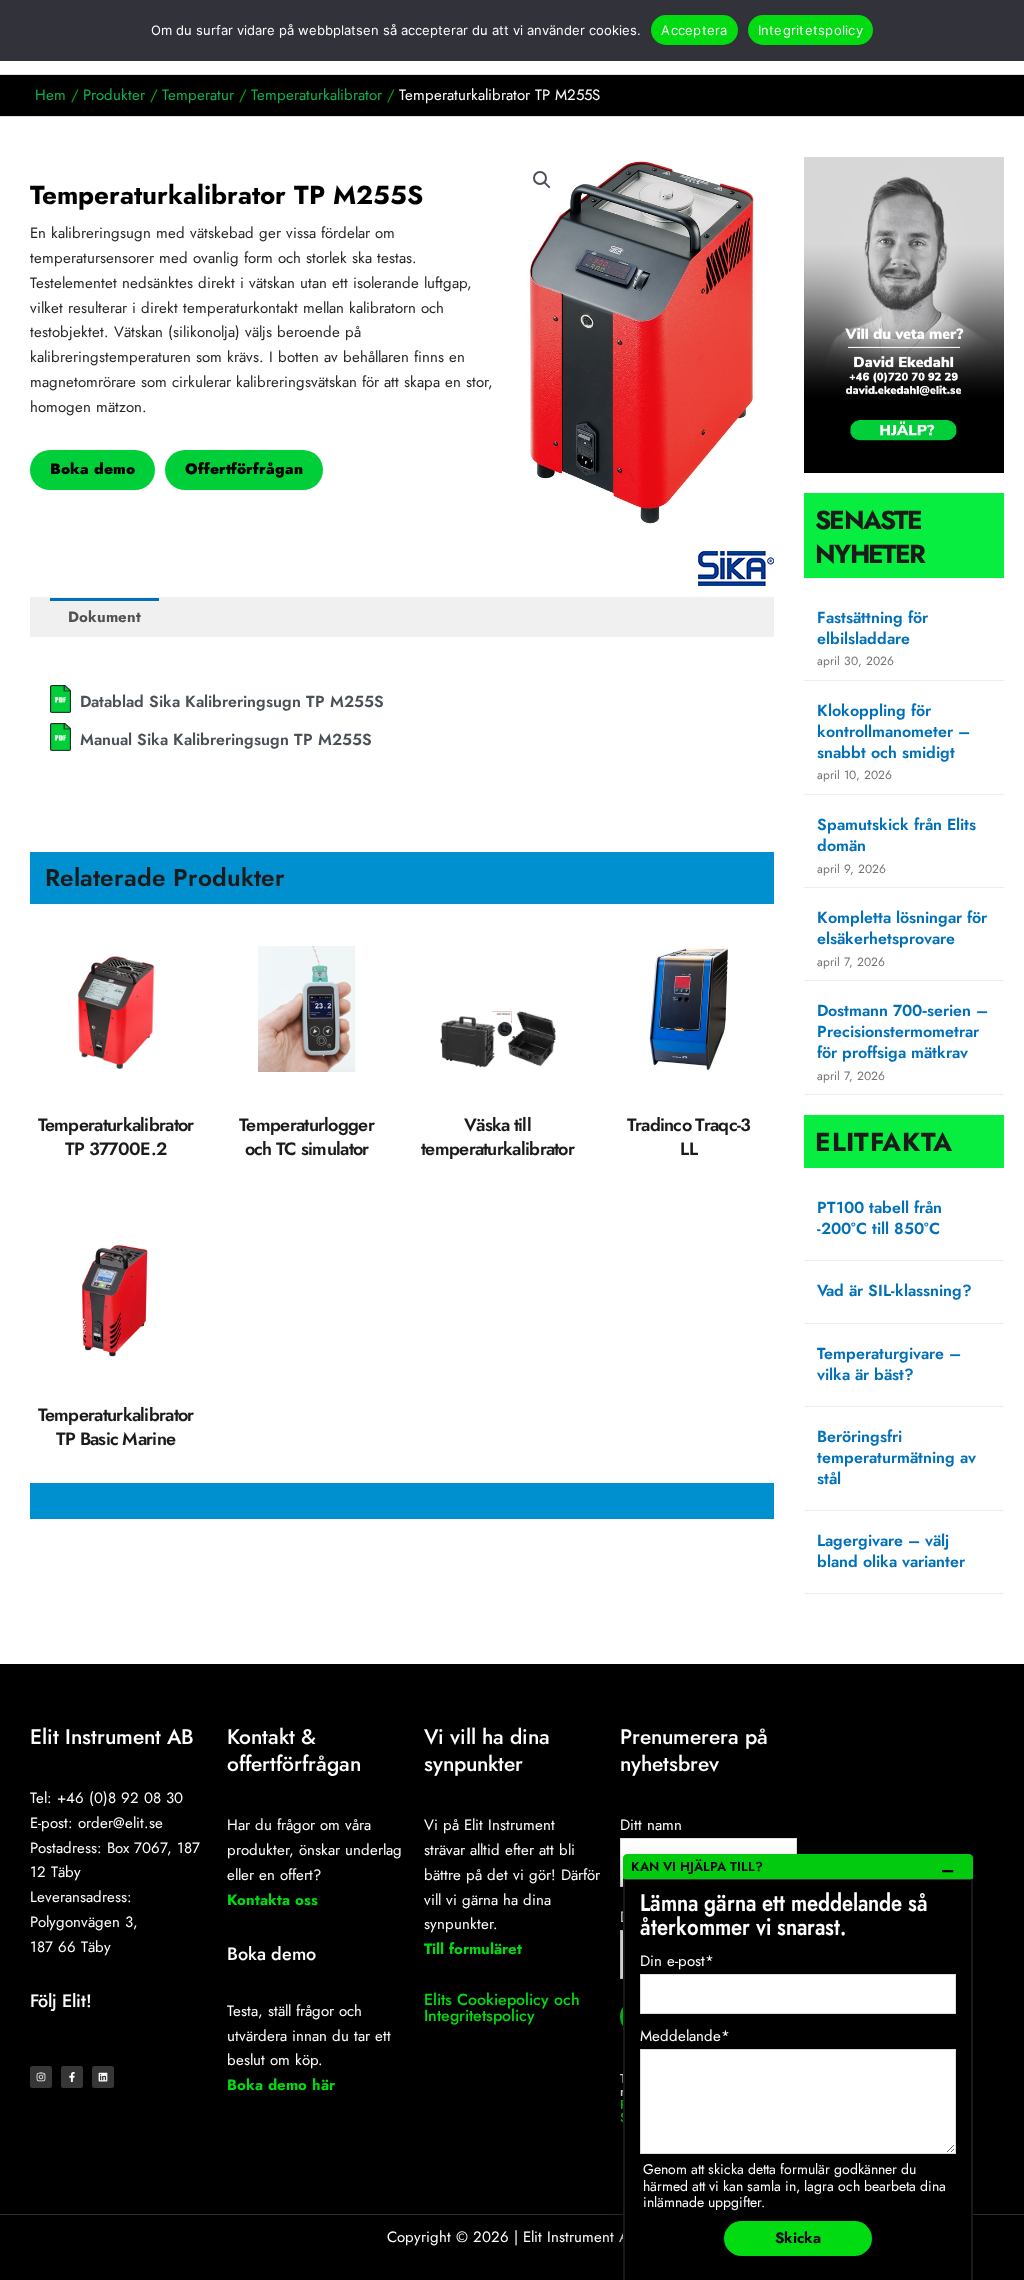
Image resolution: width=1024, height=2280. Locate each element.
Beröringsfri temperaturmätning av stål (896, 1457)
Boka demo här (281, 2085)
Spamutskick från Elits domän (896, 835)
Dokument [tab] (104, 617)
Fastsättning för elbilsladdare (872, 628)
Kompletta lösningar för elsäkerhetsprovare (902, 928)
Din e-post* (677, 1961)
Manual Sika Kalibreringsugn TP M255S (226, 739)
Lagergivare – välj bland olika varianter (891, 1551)
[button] (542, 180)
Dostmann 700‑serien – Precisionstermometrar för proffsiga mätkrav (902, 1031)
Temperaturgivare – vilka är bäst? (889, 1364)
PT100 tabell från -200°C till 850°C (879, 1218)
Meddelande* (685, 2036)
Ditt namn (651, 1825)
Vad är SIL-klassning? (894, 1290)
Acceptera (694, 30)
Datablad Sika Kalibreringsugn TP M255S (232, 701)
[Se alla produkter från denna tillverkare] (736, 568)
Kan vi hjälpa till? (697, 1866)
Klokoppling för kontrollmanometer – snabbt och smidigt (893, 731)
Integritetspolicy (810, 30)
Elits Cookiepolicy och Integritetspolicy (502, 2007)
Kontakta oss (272, 1900)
